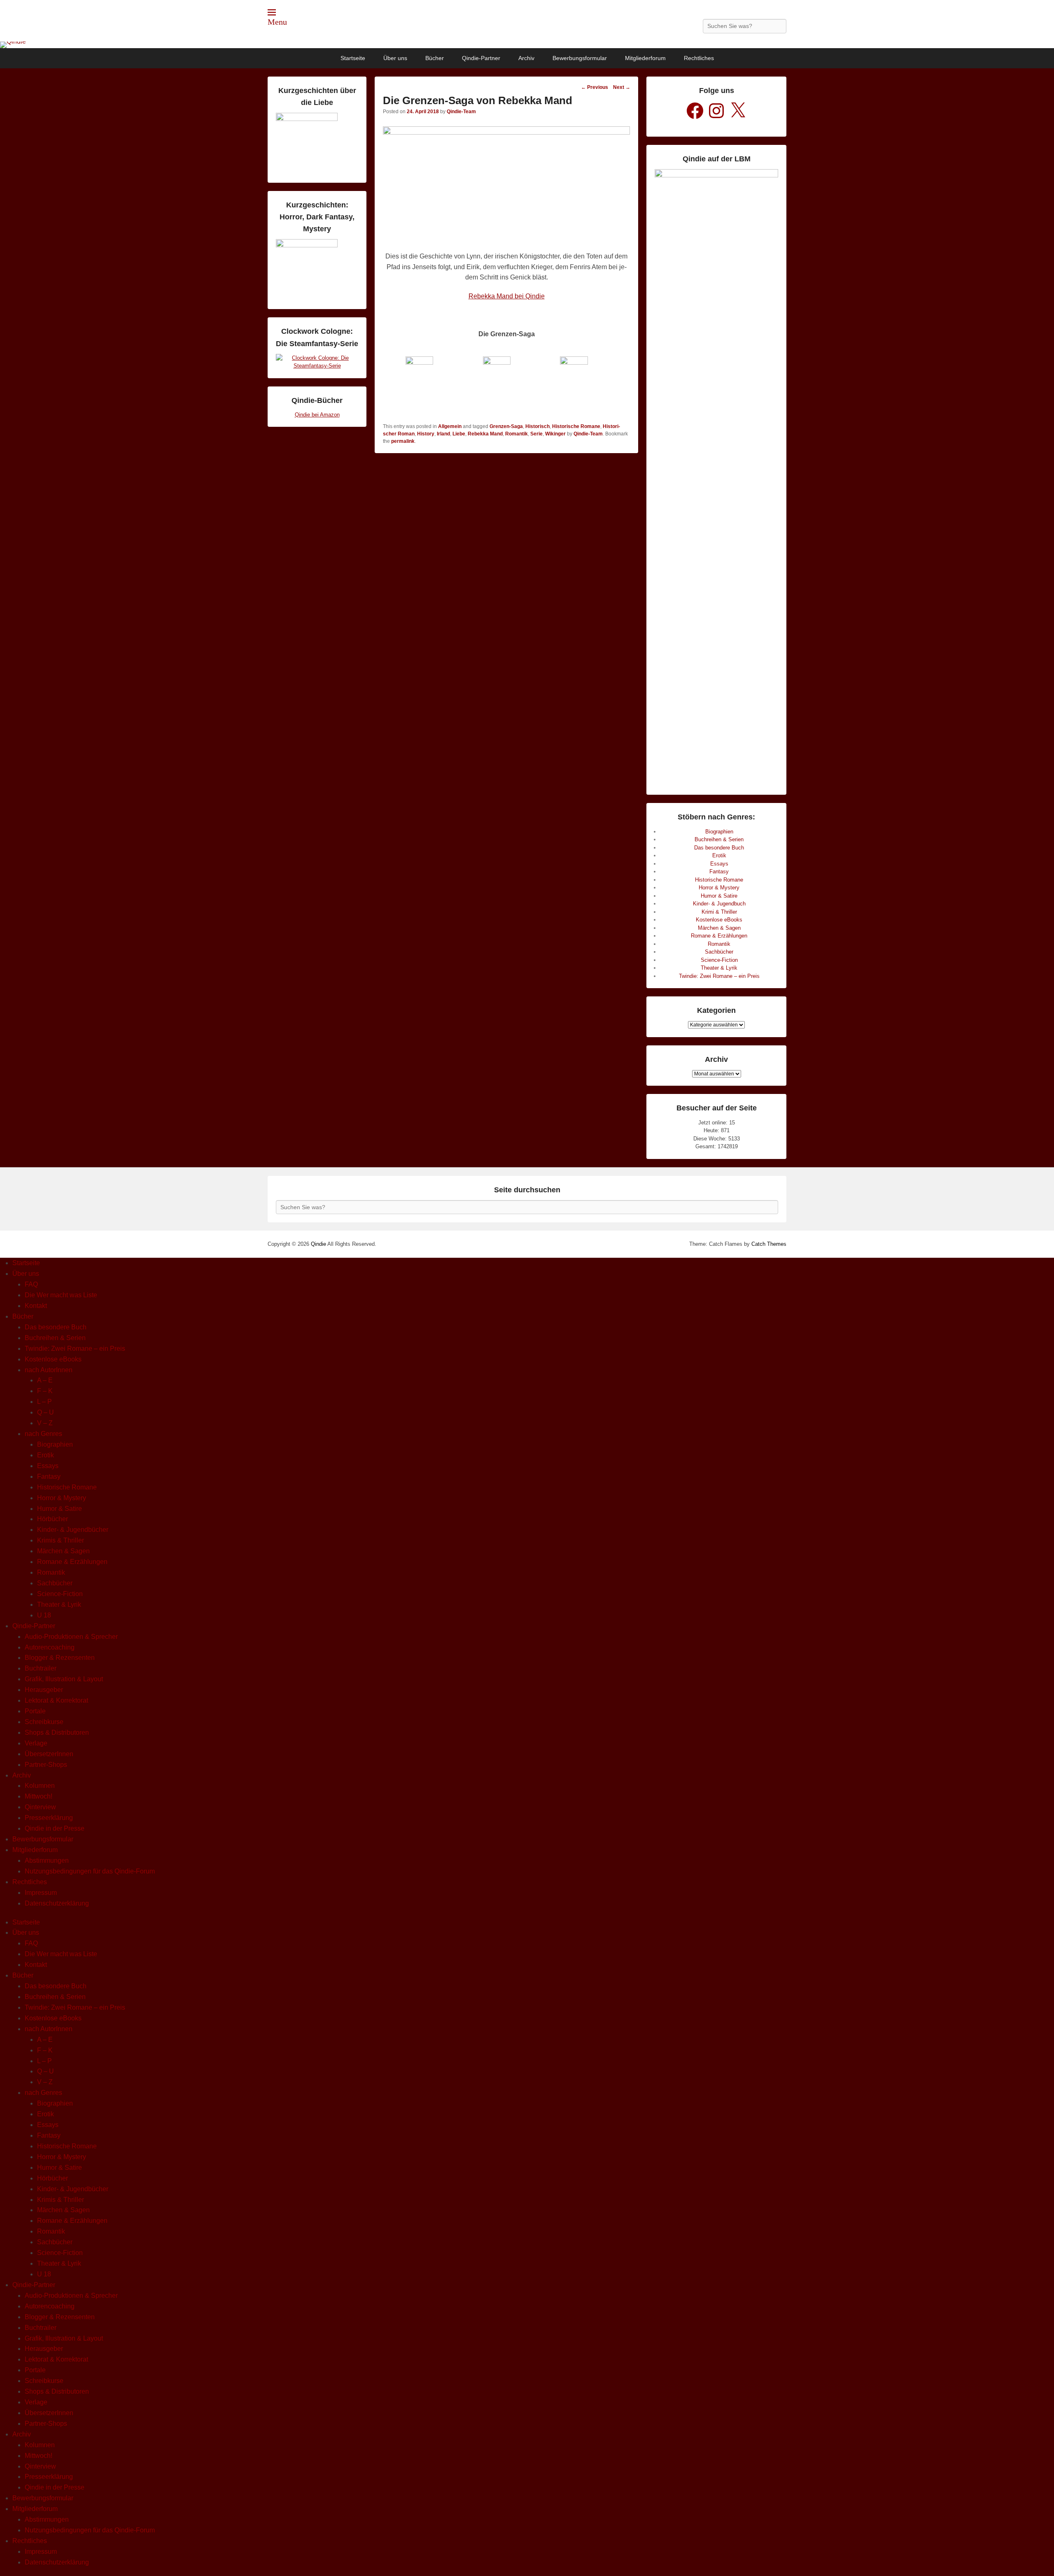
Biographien (719, 832)
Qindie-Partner (481, 58)
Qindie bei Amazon (317, 415)
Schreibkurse (44, 1722)
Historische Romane (576, 426)
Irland (443, 434)
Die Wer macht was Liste (61, 1295)
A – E (45, 1380)
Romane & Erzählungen (719, 936)
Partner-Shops (46, 1765)
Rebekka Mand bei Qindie (507, 296)
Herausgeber (44, 1690)
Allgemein (450, 426)
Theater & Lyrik (719, 968)
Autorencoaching (50, 1647)
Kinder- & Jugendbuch (719, 904)
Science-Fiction (719, 960)
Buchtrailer (41, 1668)
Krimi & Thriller (719, 912)
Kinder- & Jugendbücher (73, 1530)
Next (622, 87)
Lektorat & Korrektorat (56, 1700)
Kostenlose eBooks (719, 920)
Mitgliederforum (645, 58)
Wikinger (555, 434)
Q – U (45, 1412)
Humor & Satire (719, 896)
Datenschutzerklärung (57, 1903)
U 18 (44, 1615)
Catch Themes (769, 1244)
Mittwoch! (38, 1796)
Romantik (517, 434)
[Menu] (272, 12)
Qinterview (40, 1807)
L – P (44, 1402)
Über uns (395, 58)
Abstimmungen (47, 1860)
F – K (45, 1391)
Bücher (435, 58)
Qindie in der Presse (55, 1828)
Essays (719, 864)
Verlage (36, 1743)
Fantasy (719, 871)
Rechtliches (699, 58)
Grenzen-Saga (506, 426)
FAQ (31, 1284)
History (426, 434)
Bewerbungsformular (580, 58)
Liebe (459, 434)
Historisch (537, 426)
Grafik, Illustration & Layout (64, 1679)
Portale (35, 1711)
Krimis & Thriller (61, 1540)
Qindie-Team (461, 112)
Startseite (353, 58)
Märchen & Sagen (719, 928)
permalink (403, 441)
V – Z (45, 1423)
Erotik (719, 855)
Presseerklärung (49, 1818)
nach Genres (43, 1434)
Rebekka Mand (485, 434)
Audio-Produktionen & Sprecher (71, 1637)
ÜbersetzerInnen (49, 1754)
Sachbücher (719, 952)
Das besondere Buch (719, 848)
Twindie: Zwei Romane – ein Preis (719, 976)
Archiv (526, 58)
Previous (595, 87)
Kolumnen (40, 1786)
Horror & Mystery (719, 888)
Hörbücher (52, 1519)
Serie (536, 434)
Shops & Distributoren (57, 1732)
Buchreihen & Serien (719, 839)
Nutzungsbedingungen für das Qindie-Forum (90, 1871)
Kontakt (36, 1306)
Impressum (41, 1893)
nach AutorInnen (49, 1370)
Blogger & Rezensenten (60, 1658)
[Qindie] (527, 45)
